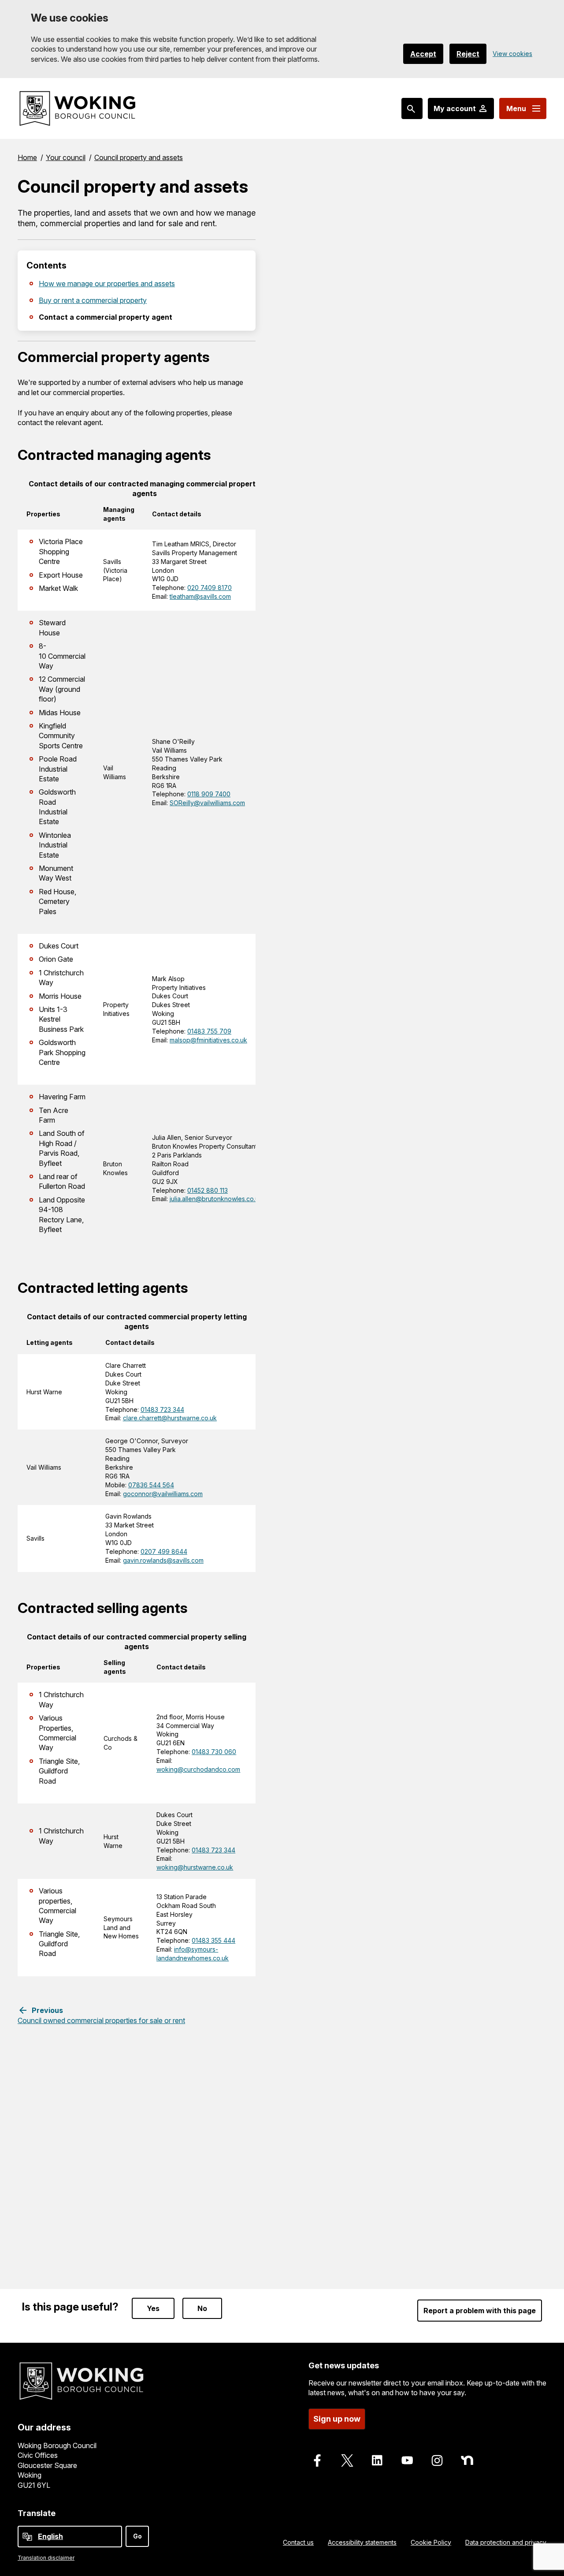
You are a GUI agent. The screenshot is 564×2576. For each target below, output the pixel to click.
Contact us (298, 2542)
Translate (37, 2513)
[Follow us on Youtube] (407, 2460)
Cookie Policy (431, 2542)
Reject (468, 54)
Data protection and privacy (506, 2542)
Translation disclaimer (46, 2558)
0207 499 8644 (164, 1551)
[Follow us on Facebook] (317, 2460)
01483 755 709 (209, 1031)
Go (137, 2536)
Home (27, 157)
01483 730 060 (214, 1752)
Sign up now (337, 2419)
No (202, 2308)
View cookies (512, 54)
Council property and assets (139, 157)
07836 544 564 (151, 1485)
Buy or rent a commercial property (93, 300)
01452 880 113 (208, 1190)
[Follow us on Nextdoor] (467, 2460)
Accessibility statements (362, 2542)
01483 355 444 (213, 1940)
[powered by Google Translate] (27, 2537)
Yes (153, 2308)
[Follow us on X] (347, 2460)
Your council (66, 157)
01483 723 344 (162, 1409)
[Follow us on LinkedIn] (377, 2460)
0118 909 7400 (209, 794)
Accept (423, 54)
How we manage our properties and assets (107, 284)
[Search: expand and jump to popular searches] (412, 108)
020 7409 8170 (210, 588)
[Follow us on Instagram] (437, 2460)
